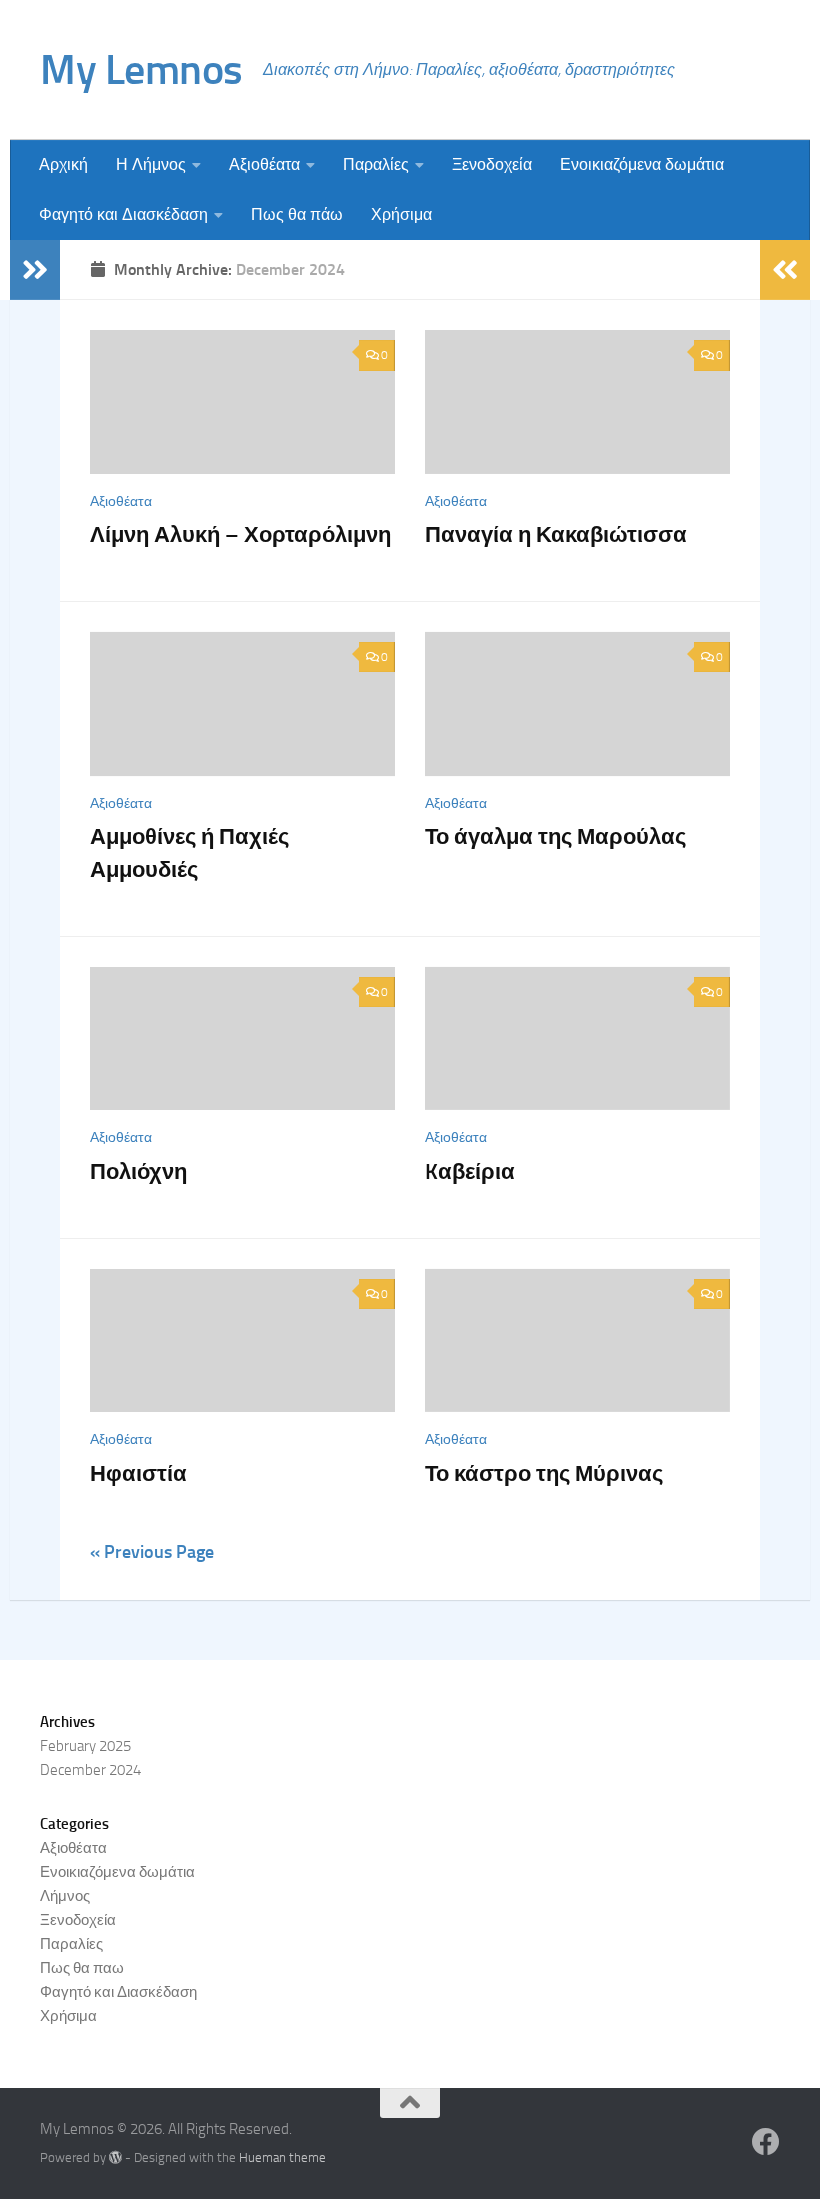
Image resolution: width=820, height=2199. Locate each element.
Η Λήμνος (151, 164)
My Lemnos (141, 70)
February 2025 (85, 1746)
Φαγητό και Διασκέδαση (123, 214)
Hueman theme (282, 2157)
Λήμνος (65, 1896)
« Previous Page (152, 1552)
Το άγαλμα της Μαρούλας (555, 836)
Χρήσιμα (401, 214)
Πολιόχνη (138, 1171)
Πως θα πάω (297, 214)
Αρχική (63, 164)
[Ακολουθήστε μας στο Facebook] (766, 2142)
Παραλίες (376, 164)
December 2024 (90, 1770)
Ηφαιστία (138, 1473)
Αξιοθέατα (264, 164)
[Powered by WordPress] (115, 2157)
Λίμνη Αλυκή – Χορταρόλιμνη (240, 534)
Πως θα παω (82, 1968)
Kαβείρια (470, 1171)
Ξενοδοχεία (492, 164)
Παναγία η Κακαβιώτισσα (556, 534)
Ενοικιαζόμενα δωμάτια (642, 164)
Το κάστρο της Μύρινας (544, 1473)
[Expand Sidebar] (35, 270)
